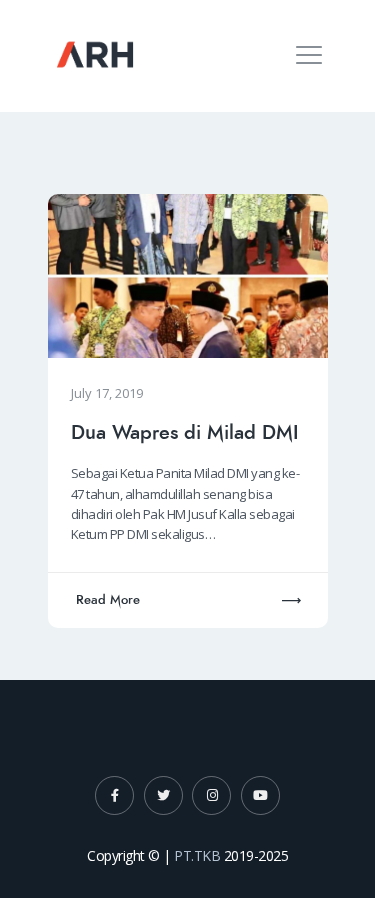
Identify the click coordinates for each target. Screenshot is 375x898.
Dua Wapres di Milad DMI (185, 432)
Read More (108, 600)
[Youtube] (260, 795)
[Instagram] (211, 795)
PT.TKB (197, 855)
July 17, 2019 (107, 393)
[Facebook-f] (114, 795)
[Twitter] (163, 795)
